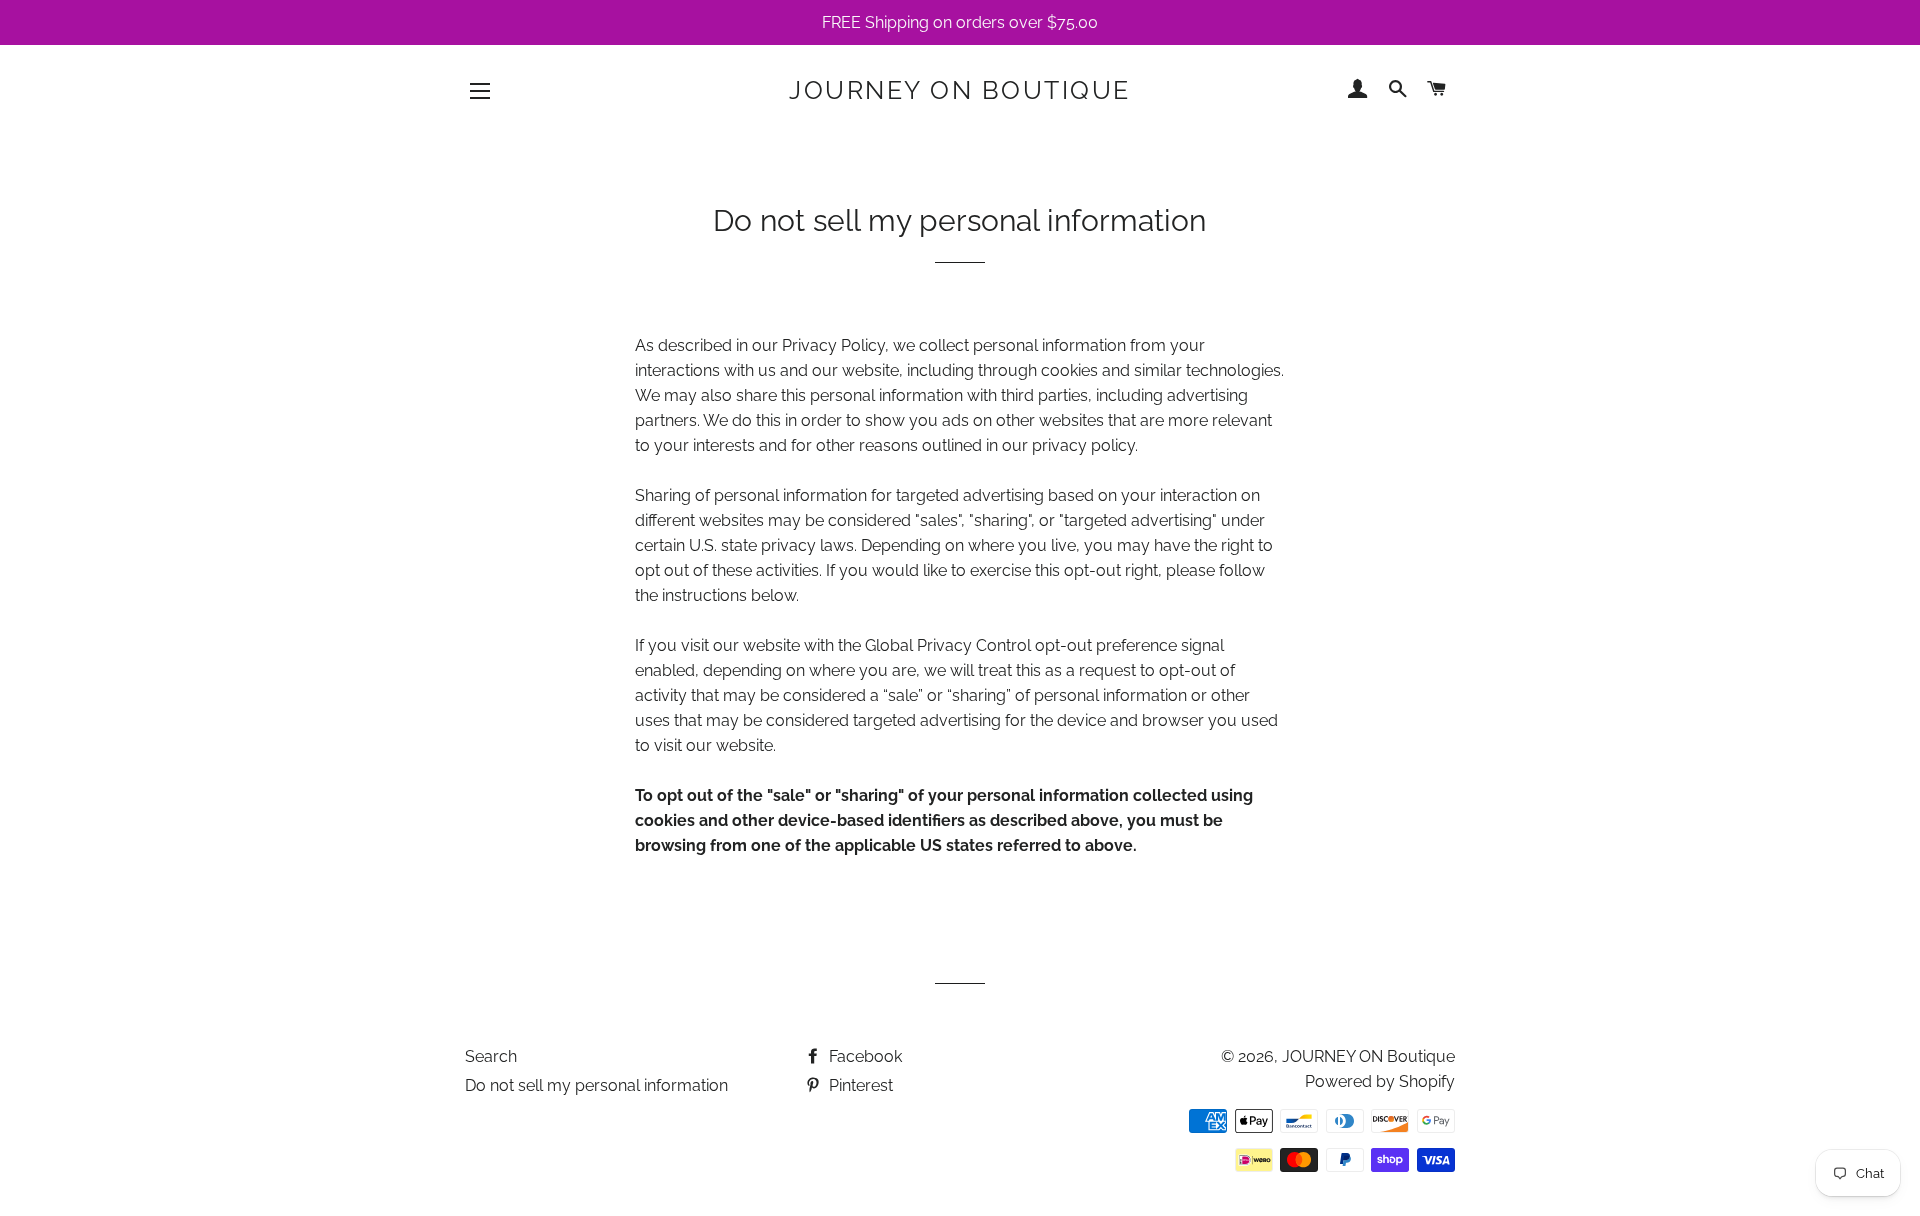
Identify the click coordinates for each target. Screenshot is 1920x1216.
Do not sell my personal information (596, 1085)
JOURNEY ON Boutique (960, 90)
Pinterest (859, 1085)
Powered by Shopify (1380, 1081)
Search (491, 1056)
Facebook (863, 1056)
